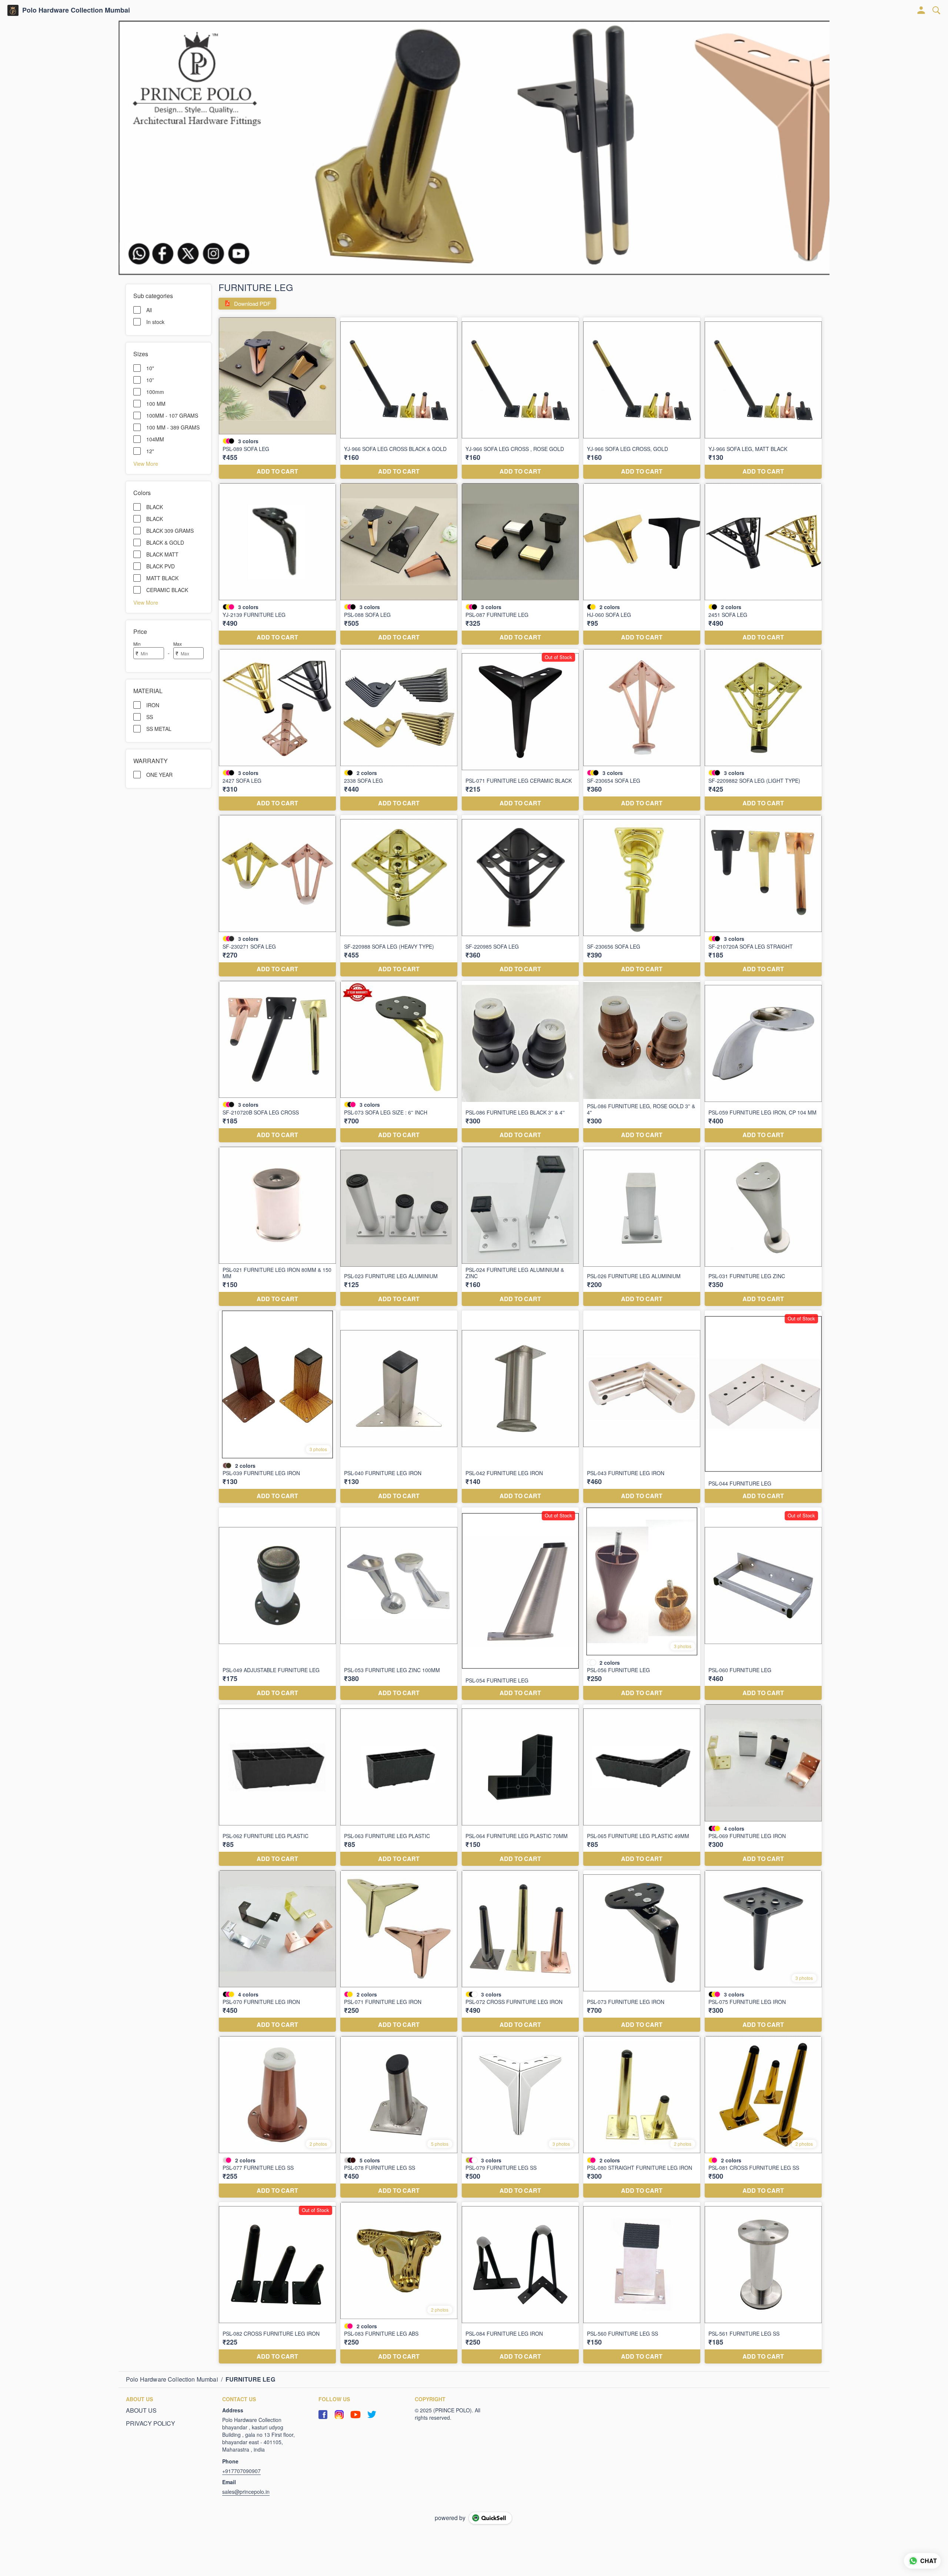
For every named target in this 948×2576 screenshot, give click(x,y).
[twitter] (372, 2415)
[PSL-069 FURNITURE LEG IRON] (763, 1785)
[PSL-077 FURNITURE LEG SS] (277, 2117)
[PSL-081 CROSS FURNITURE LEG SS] (763, 2117)
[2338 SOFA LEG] (399, 730)
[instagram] (339, 2415)
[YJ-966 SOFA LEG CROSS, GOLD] (642, 398)
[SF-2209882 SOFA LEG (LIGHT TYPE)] (763, 730)
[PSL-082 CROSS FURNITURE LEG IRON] (277, 2283)
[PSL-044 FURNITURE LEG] (763, 1407)
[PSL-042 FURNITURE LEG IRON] (520, 1407)
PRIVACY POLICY (151, 2423)
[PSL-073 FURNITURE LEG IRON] (642, 1951)
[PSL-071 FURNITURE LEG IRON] (399, 1951)
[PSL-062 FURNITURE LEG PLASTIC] (277, 1785)
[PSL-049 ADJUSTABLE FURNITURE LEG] (277, 1604)
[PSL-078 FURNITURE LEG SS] (399, 2117)
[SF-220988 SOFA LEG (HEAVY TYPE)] (399, 896)
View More (146, 463)
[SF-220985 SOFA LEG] (520, 896)
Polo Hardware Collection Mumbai (76, 10)
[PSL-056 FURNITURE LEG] (642, 1604)
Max (178, 644)
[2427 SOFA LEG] (277, 730)
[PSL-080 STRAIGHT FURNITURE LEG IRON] (642, 2117)
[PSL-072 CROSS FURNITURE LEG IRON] (520, 1951)
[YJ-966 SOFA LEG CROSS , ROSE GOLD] (520, 398)
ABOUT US (141, 2410)
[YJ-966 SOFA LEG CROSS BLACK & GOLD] (399, 398)
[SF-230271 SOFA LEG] (277, 896)
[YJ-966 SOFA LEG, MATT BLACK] (763, 398)
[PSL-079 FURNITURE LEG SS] (520, 2117)
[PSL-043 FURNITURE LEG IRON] (642, 1407)
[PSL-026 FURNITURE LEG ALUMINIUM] (642, 1226)
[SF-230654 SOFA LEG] (642, 730)
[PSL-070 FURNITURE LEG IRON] (277, 1951)
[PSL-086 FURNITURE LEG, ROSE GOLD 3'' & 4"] (642, 1062)
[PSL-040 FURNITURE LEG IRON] (399, 1407)
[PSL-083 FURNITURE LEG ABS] (399, 2283)
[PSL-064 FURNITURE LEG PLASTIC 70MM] (520, 1785)
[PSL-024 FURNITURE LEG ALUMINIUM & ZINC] (520, 1226)
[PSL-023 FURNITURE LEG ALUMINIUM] (399, 1226)
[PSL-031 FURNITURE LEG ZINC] (763, 1226)
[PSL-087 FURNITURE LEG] (520, 564)
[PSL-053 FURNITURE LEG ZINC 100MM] (399, 1604)
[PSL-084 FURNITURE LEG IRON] (520, 2283)
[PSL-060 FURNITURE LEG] (763, 1604)
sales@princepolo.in (246, 2492)
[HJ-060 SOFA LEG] (642, 564)
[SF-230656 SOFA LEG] (642, 896)
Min (137, 644)
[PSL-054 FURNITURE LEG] (520, 1604)
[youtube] (355, 2415)
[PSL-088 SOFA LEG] (399, 564)
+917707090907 (241, 2471)
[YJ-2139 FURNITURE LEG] (277, 564)
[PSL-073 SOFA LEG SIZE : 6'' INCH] (399, 1062)
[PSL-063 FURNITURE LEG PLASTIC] (399, 1785)
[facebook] (323, 2415)
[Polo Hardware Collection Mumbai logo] (13, 10)
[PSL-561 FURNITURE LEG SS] (763, 2283)
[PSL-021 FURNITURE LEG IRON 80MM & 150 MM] (277, 1226)
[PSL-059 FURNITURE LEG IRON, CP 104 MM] (763, 1062)
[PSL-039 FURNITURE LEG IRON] (277, 1407)
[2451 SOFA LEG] (763, 564)
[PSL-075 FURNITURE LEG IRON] (763, 1951)
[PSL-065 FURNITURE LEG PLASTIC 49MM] (642, 1785)
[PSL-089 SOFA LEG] (277, 398)
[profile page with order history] (921, 10)
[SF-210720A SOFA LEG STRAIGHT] (763, 896)
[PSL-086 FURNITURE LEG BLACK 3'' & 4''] (520, 1062)
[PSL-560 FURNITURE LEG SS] (642, 2283)
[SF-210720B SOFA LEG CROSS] (277, 1062)
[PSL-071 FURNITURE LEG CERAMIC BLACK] (520, 730)
